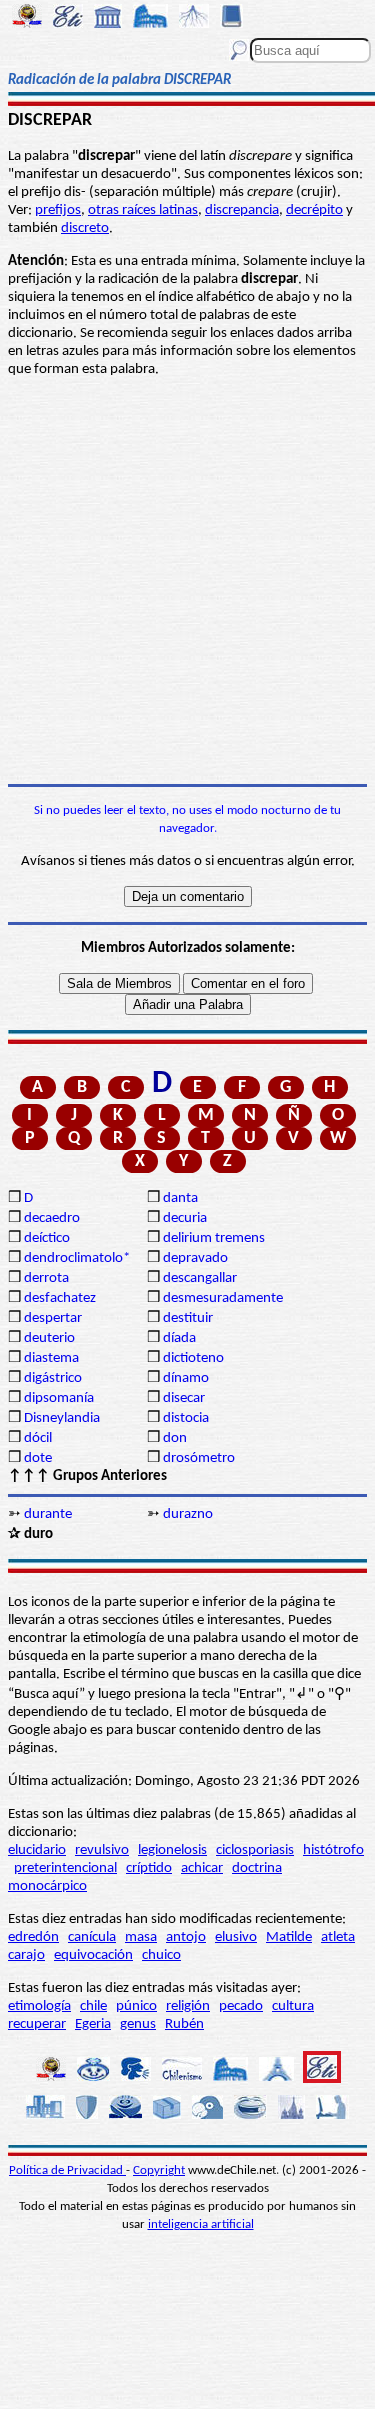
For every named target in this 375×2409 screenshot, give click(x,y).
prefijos (58, 210)
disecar (184, 1398)
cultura (293, 2006)
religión (188, 2006)
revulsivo (102, 1850)
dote (38, 1458)
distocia (186, 1418)
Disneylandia (62, 1418)
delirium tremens (214, 1238)
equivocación (93, 1955)
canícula (92, 1937)
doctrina (257, 1868)
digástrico (53, 1378)
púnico (136, 2006)
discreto (85, 228)
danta (180, 1198)
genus (138, 2024)
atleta (338, 1937)
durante (48, 1514)
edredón (33, 1937)
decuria (185, 1218)
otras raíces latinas (143, 210)
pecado (241, 2006)
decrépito (314, 210)
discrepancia (242, 210)
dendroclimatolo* (77, 1258)
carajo (26, 1955)
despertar (53, 1318)
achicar (202, 1868)
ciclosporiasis (255, 1850)
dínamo (186, 1378)
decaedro (52, 1218)
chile (93, 2006)
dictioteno (193, 1358)
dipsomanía (59, 1398)
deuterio (49, 1338)
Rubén (184, 2024)
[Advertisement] (187, 581)
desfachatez (60, 1298)
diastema (51, 1358)
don (175, 1438)
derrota (46, 1278)
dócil (38, 1438)
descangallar (200, 1278)
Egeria (93, 2024)
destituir (188, 1318)
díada (179, 1338)
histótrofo (333, 1850)
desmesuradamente (223, 1298)
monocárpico (47, 1886)
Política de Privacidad (67, 2170)
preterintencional (65, 1868)
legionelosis (172, 1850)
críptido (149, 1868)
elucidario (37, 1850)
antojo (186, 1937)
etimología (39, 2006)
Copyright (159, 2170)
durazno (188, 1514)
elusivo (236, 1937)
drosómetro (199, 1458)
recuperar (37, 2024)
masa (141, 1937)
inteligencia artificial (201, 2224)
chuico (161, 1955)
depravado (195, 1258)
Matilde (289, 1937)
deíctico (47, 1238)
